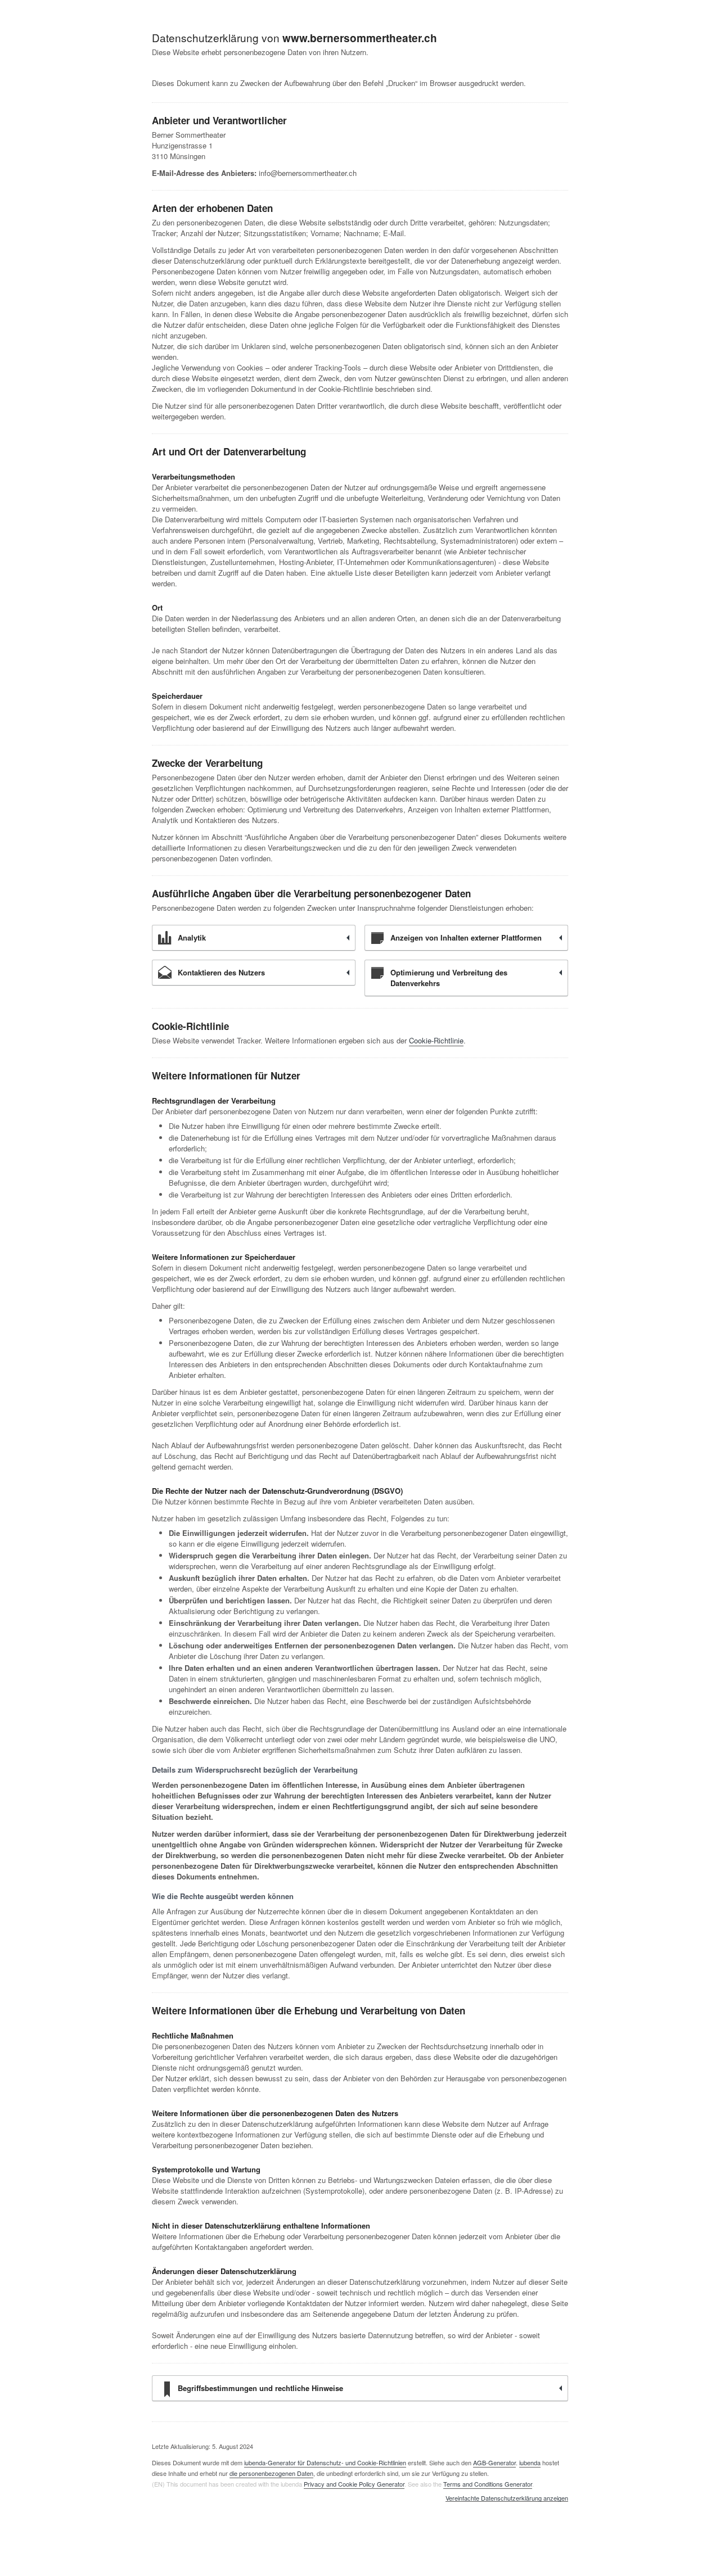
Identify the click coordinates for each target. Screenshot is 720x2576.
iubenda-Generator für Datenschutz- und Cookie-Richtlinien (325, 2462)
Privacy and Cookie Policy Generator (354, 2484)
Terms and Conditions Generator (488, 2484)
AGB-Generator (494, 2462)
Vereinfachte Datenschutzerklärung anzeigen (507, 2498)
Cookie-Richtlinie (436, 1040)
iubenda (530, 2462)
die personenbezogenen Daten (271, 2473)
